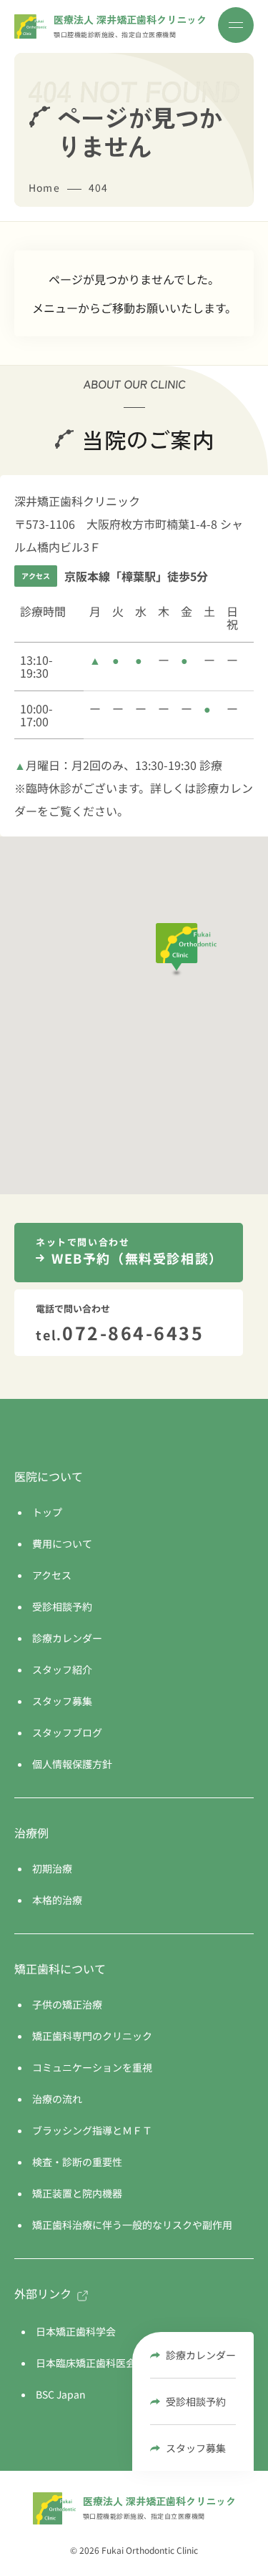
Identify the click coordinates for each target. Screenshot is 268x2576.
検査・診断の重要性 (77, 2162)
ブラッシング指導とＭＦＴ (92, 2130)
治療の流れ (57, 2099)
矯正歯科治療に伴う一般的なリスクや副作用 (132, 2225)
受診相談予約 (196, 2401)
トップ (47, 1512)
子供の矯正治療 (67, 2004)
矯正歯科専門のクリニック (92, 2036)
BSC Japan (61, 2394)
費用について (62, 1543)
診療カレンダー (201, 2355)
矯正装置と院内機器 (77, 2193)
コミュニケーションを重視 (92, 2067)
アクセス (52, 1575)
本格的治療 (57, 1900)
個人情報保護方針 (72, 1764)
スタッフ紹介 (62, 1669)
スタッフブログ (67, 1732)
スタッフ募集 (196, 2448)
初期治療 (52, 1868)
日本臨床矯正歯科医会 (86, 2363)
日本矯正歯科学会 (76, 2331)
